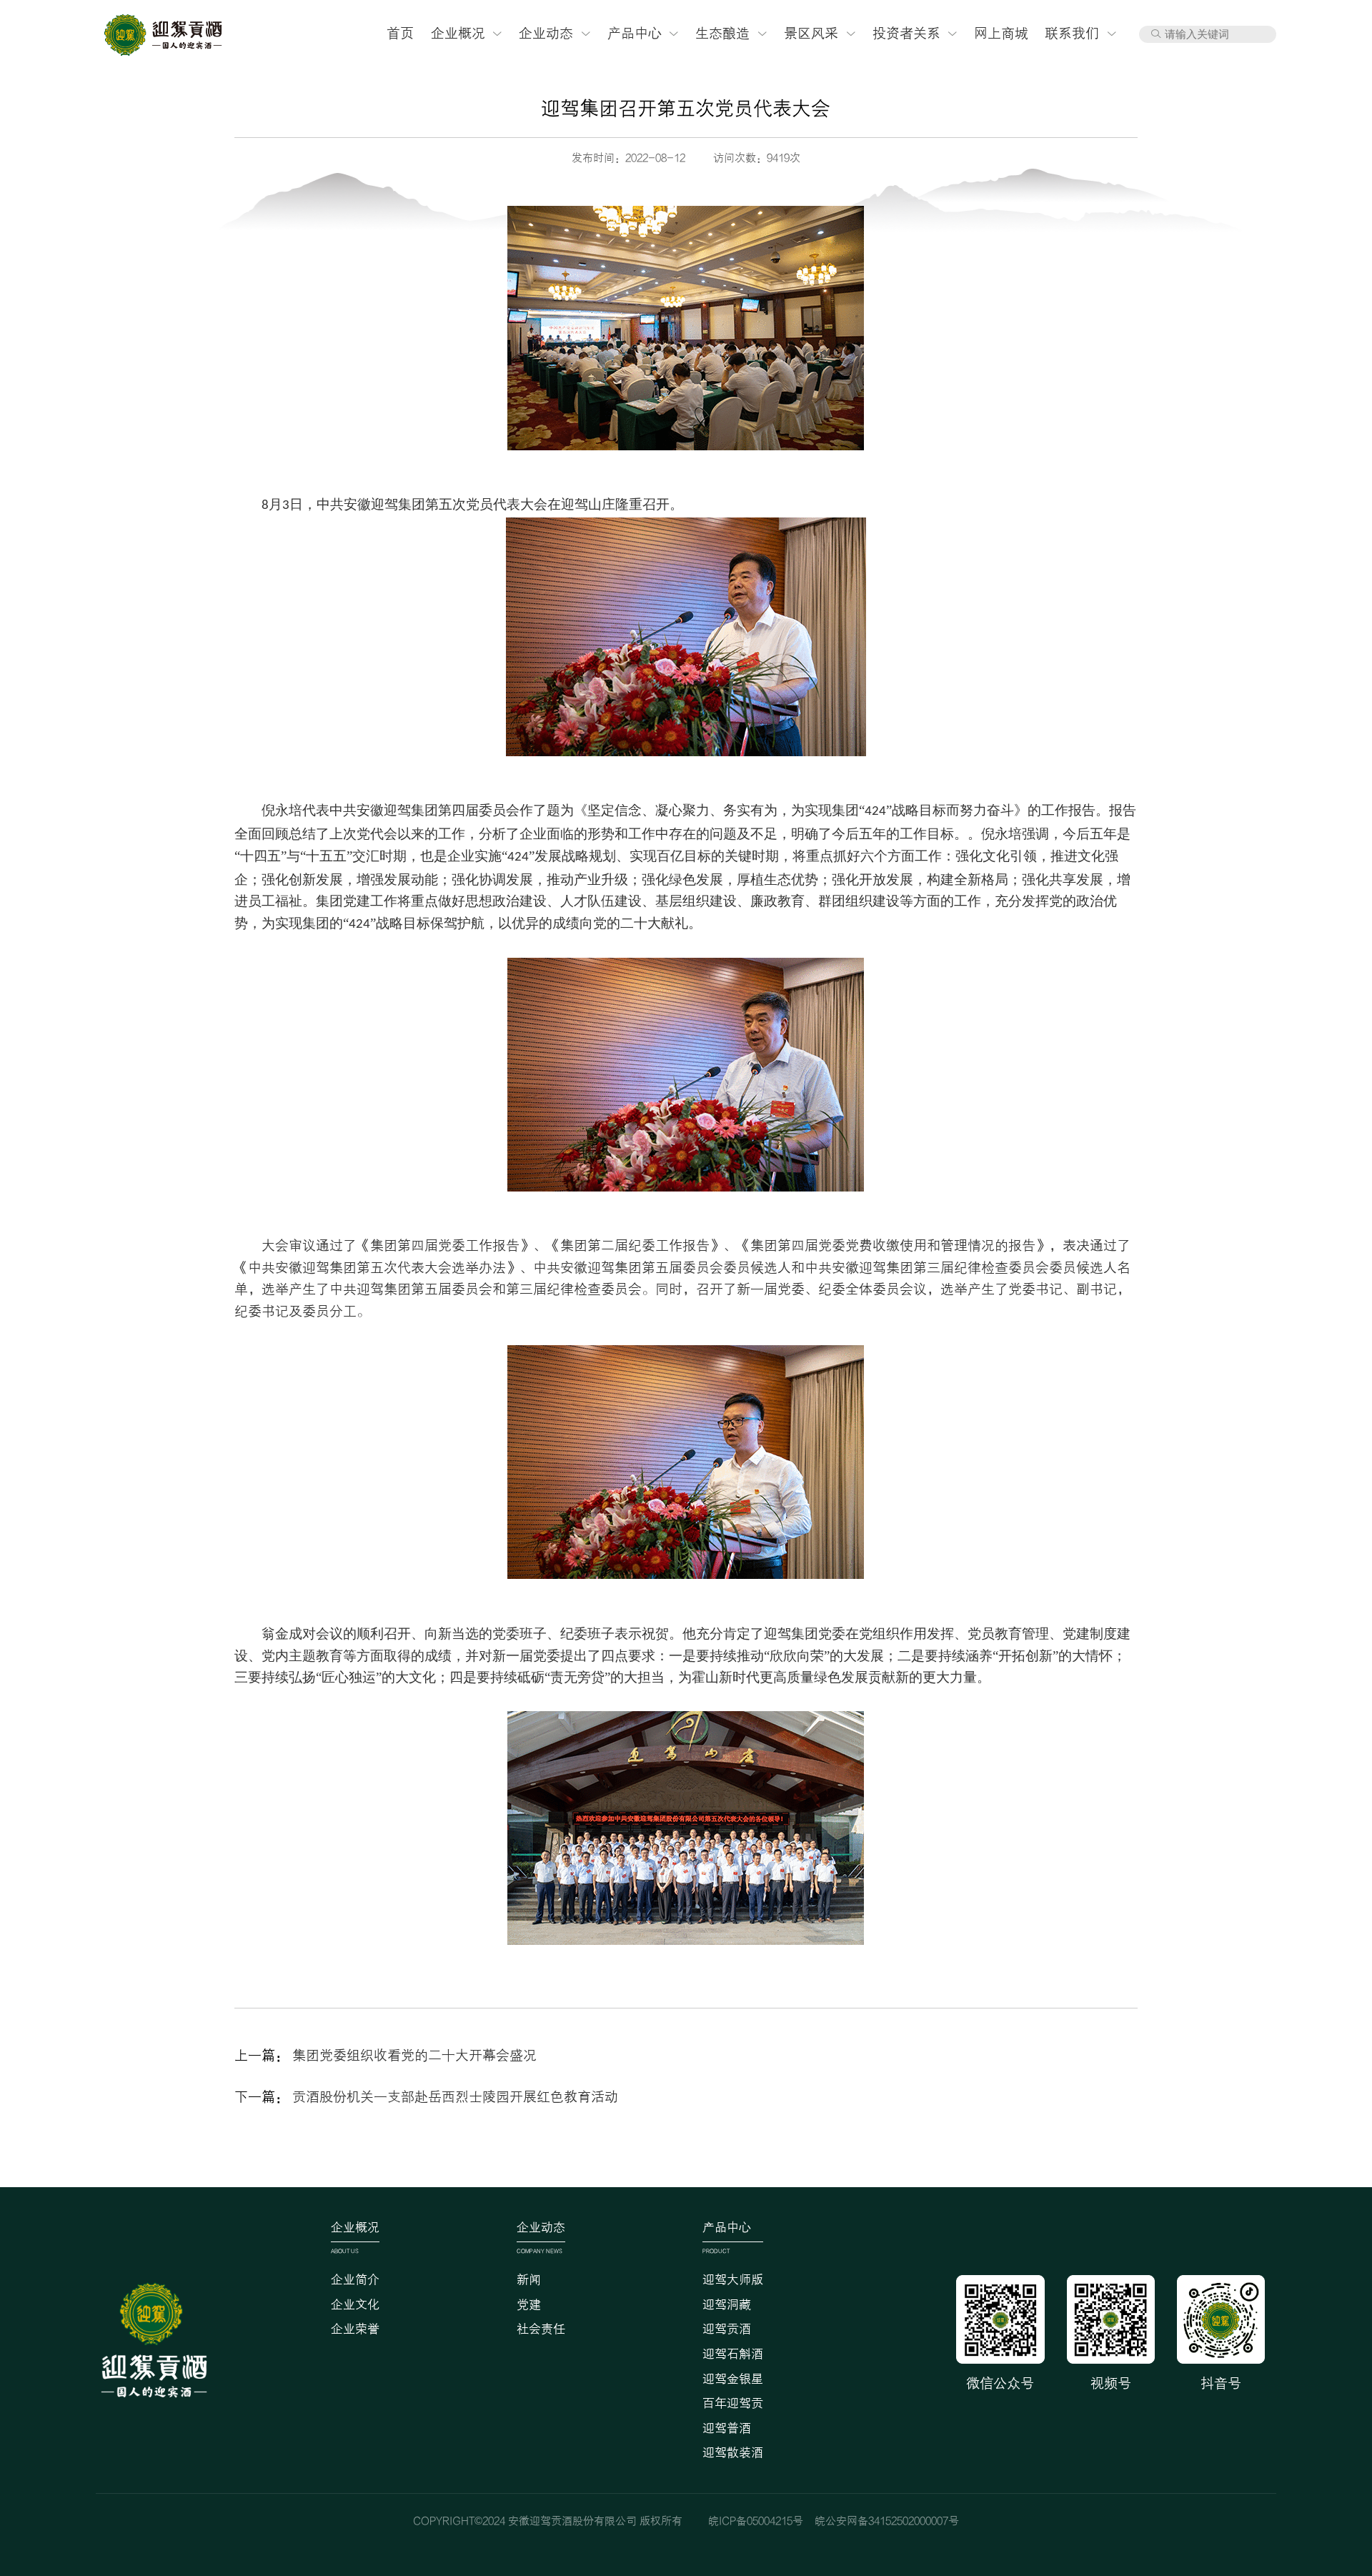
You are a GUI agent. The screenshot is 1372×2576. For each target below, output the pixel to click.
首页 (400, 34)
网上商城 (1001, 34)
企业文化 (355, 2305)
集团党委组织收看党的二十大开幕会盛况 (414, 2056)
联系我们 (1072, 34)
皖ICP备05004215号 (756, 2521)
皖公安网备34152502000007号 (887, 2521)
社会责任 (541, 2329)
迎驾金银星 (733, 2379)
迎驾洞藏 (727, 2305)
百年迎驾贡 (733, 2404)
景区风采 (811, 34)
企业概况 (458, 34)
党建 (529, 2305)
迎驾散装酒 (733, 2453)
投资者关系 (906, 34)
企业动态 (546, 34)
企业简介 (355, 2280)
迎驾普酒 (727, 2429)
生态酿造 (722, 34)
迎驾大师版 (733, 2280)
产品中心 (635, 34)
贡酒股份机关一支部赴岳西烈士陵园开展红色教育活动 (455, 2097)
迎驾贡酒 (727, 2329)
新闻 (529, 2280)
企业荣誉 (355, 2329)
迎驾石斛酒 (733, 2354)
